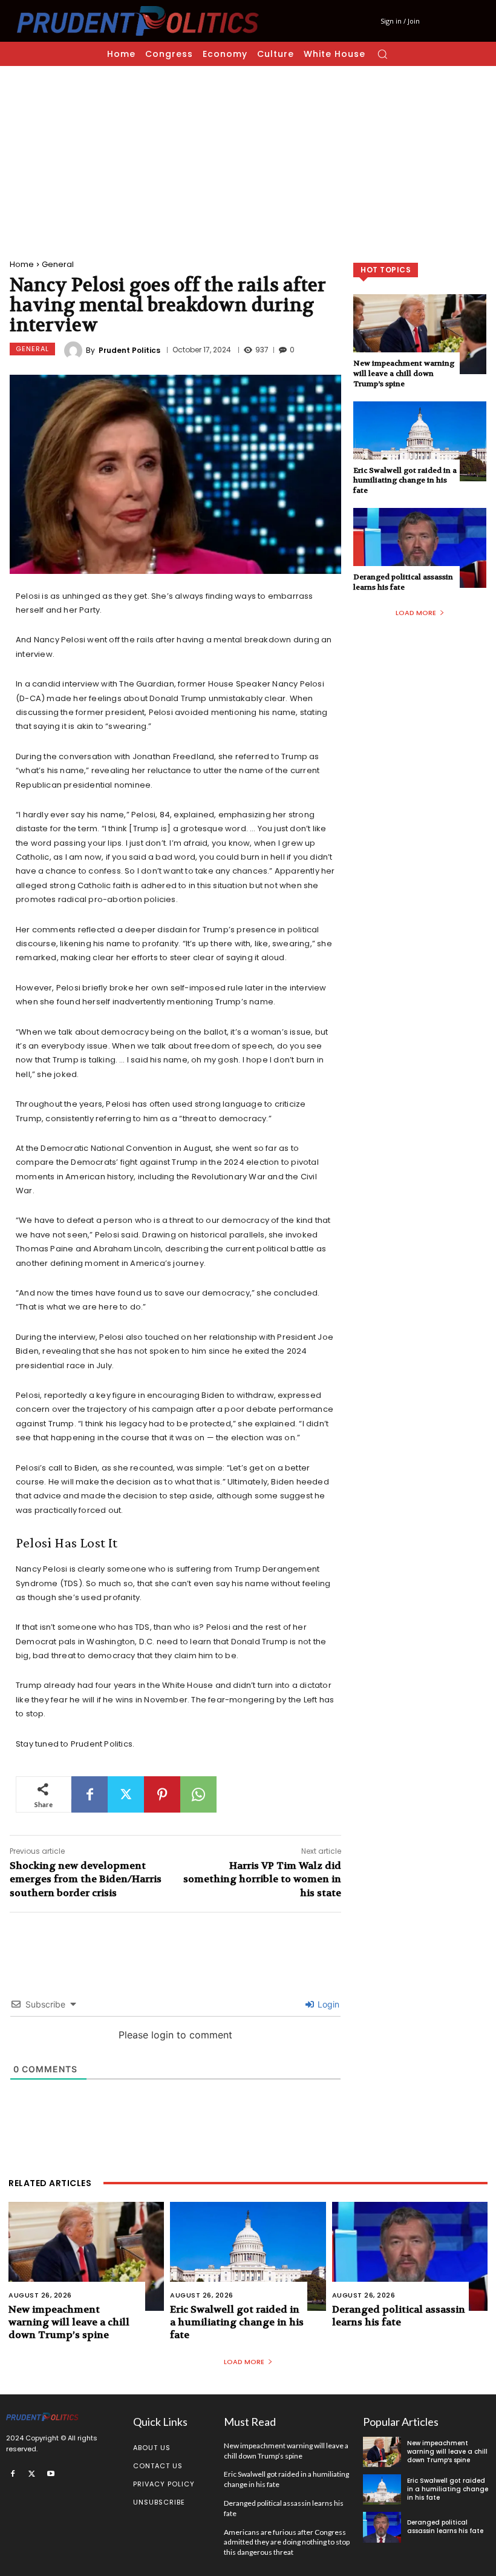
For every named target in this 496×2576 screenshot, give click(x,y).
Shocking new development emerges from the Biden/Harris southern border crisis (86, 1879)
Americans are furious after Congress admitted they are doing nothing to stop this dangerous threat (287, 2542)
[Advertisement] (248, 157)
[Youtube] (51, 2474)
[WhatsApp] (198, 1794)
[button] (382, 54)
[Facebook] (90, 1794)
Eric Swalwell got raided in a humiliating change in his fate (405, 481)
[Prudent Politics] (75, 351)
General (58, 264)
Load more (416, 613)
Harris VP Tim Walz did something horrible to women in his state (262, 1879)
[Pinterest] (162, 1794)
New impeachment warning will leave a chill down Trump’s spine (404, 374)
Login (327, 2004)
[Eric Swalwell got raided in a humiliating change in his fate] (420, 441)
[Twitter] (126, 1794)
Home (22, 264)
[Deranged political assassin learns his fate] (420, 548)
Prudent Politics (129, 351)
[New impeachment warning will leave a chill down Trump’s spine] (420, 334)
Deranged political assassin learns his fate (403, 582)
